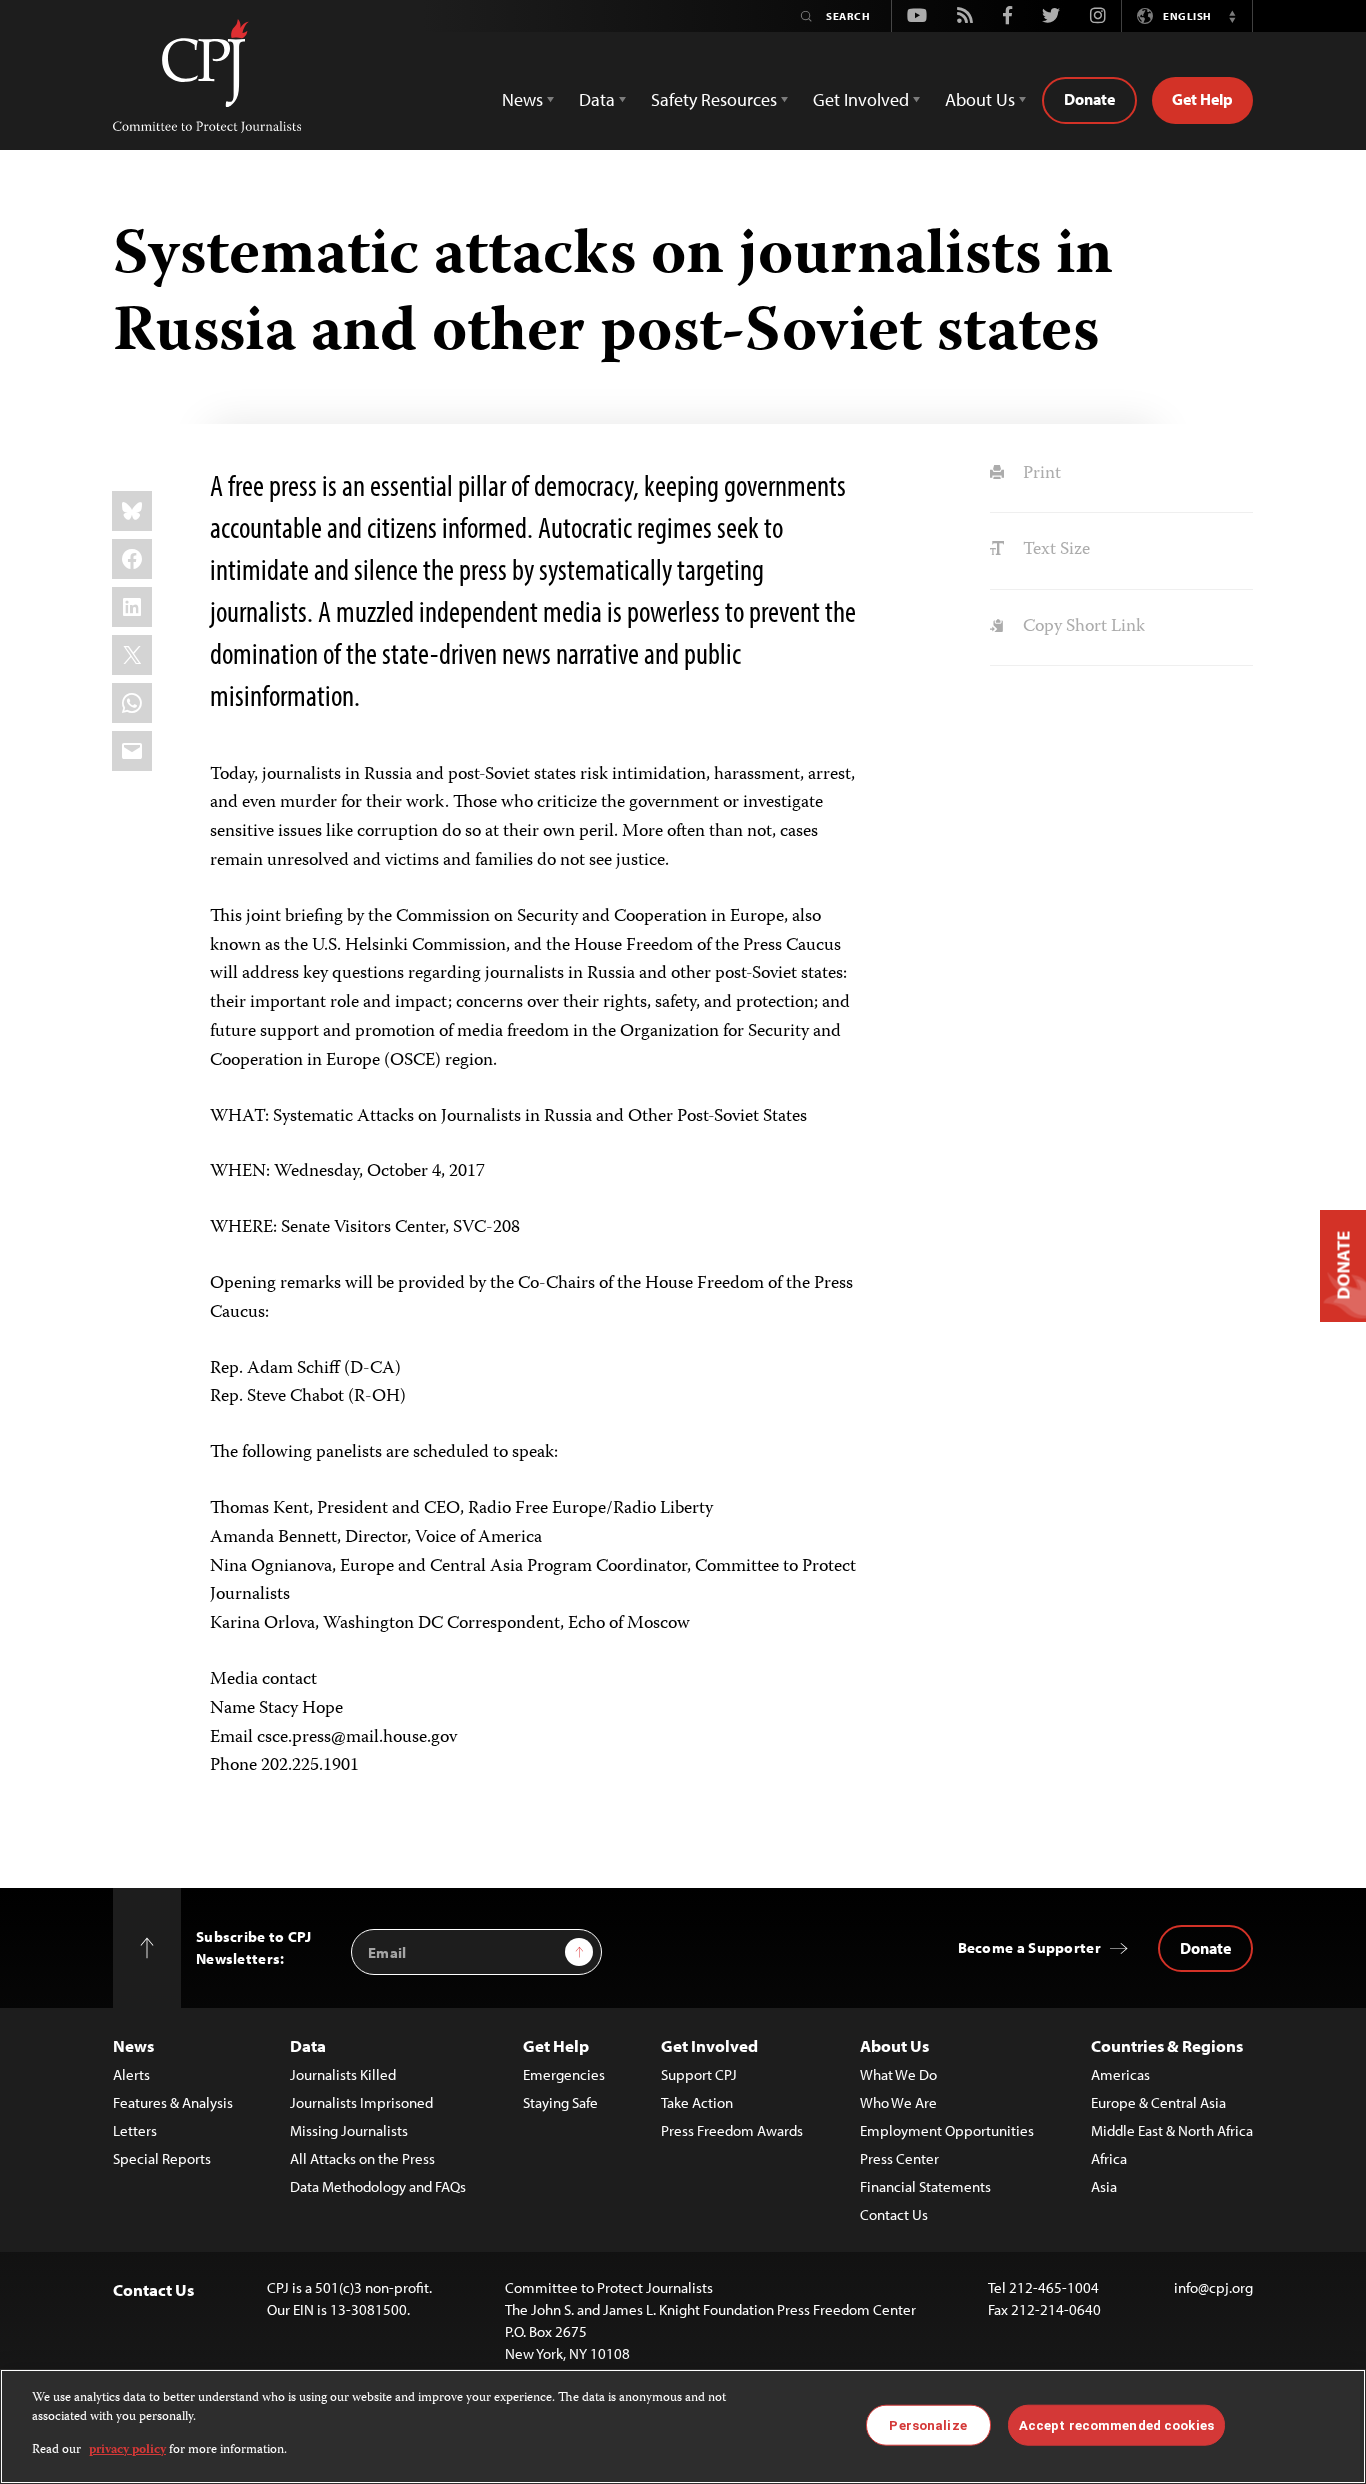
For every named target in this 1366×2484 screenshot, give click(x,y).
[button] (1232, 16)
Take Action (697, 2102)
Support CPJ (699, 2074)
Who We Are (898, 2102)
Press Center (899, 2158)
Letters (135, 2130)
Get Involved (709, 2045)
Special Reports (162, 2158)
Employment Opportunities (947, 2130)
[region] (683, 2426)
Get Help (1202, 99)
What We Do (898, 2074)
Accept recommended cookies (1116, 2424)
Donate (1089, 99)
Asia (1104, 2186)
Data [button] (597, 99)
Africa (1109, 2158)
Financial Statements (925, 2186)
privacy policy (127, 2450)
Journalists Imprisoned (361, 2102)
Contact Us (894, 2214)
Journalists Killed (343, 2074)
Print (1039, 474)
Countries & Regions (1167, 2045)
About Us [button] (980, 99)
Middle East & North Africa (1172, 2130)
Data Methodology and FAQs (378, 2186)
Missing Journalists (349, 2130)
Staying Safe (560, 2102)
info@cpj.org (1213, 2287)
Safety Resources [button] (714, 99)
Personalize (927, 2424)
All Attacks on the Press (362, 2158)
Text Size (1054, 550)
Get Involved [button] (861, 99)
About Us (894, 2045)
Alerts (131, 2074)
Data (308, 2045)
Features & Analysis (173, 2102)
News (133, 2045)
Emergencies (564, 2074)
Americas (1120, 2074)
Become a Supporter (1029, 1947)
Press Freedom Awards (732, 2130)
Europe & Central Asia (1158, 2102)
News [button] (522, 99)
